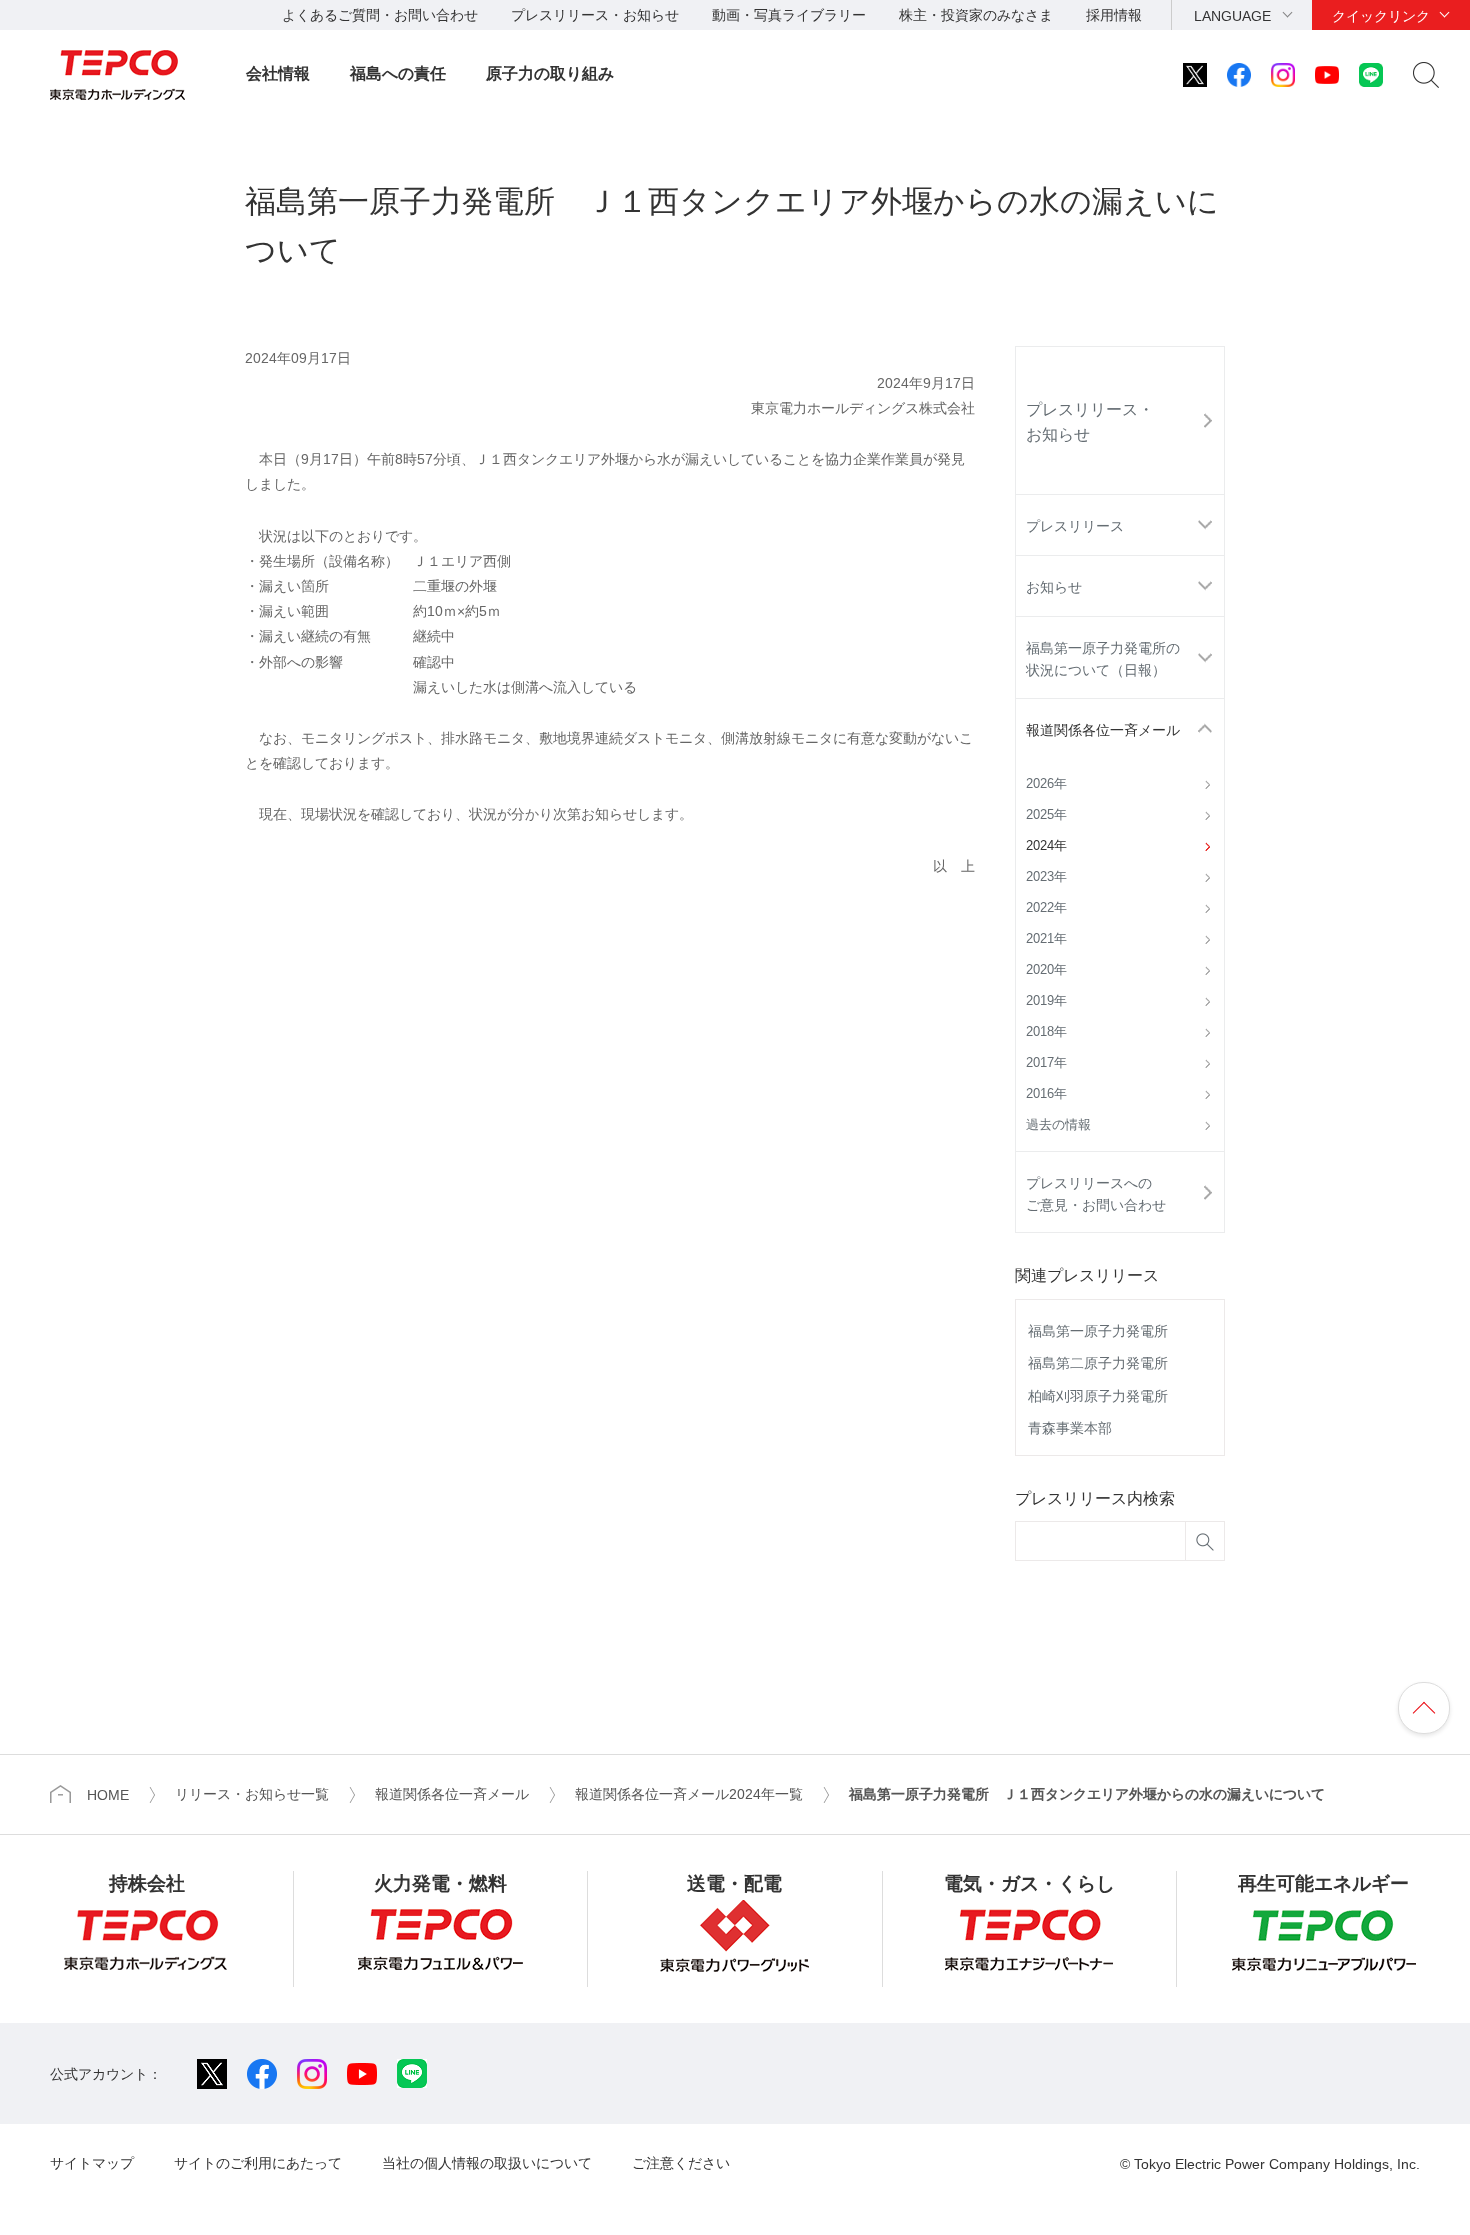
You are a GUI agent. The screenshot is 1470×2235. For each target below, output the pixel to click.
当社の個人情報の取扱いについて (487, 2163)
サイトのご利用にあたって (258, 2163)
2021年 (1046, 939)
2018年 (1046, 1032)
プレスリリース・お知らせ (595, 15)
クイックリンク (1381, 16)
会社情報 (278, 73)
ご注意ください (681, 2163)
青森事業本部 (1070, 1428)
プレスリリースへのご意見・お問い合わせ (1096, 1194)
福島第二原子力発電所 (1098, 1363)
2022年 (1046, 908)
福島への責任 (398, 73)
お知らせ (1054, 587)
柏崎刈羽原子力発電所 (1098, 1396)
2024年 (1046, 846)
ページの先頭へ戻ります (1424, 1708)
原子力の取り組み (550, 73)
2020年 (1046, 970)
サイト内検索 (1426, 75)
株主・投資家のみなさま (976, 15)
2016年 (1046, 1094)
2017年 (1046, 1063)
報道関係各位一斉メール (1103, 730)
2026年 (1046, 784)
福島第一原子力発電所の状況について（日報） (1103, 659)
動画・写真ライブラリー (789, 15)
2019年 (1046, 1001)
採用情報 (1114, 15)
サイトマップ (92, 2163)
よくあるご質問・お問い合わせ (380, 15)
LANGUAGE (1232, 16)
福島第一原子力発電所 (1098, 1331)
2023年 (1046, 877)
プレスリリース (1075, 526)
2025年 (1046, 815)
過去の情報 (1058, 1125)
